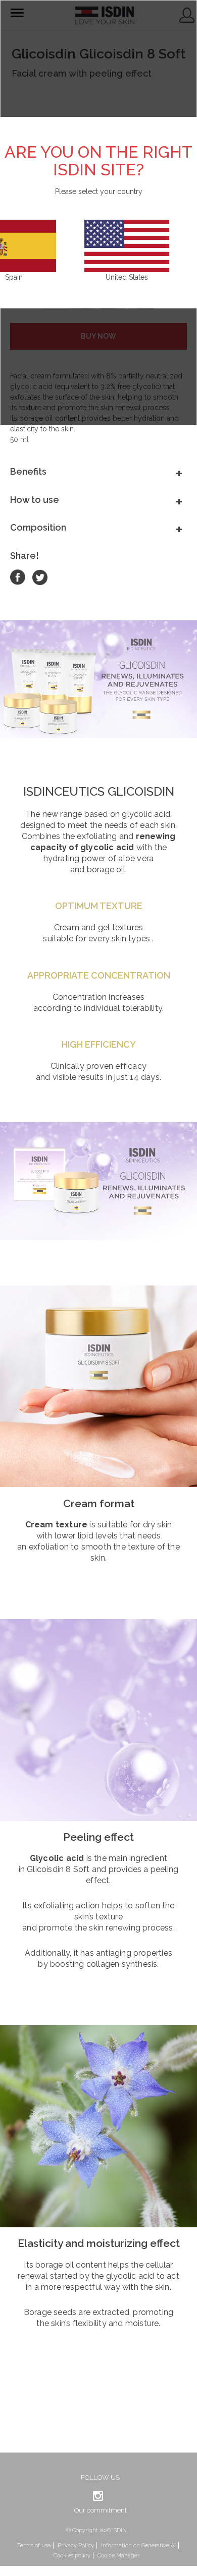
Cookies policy (72, 2556)
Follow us (100, 2477)
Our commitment (101, 2510)
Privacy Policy (76, 2546)
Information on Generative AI (138, 2546)
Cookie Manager (118, 2556)
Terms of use (34, 2546)
